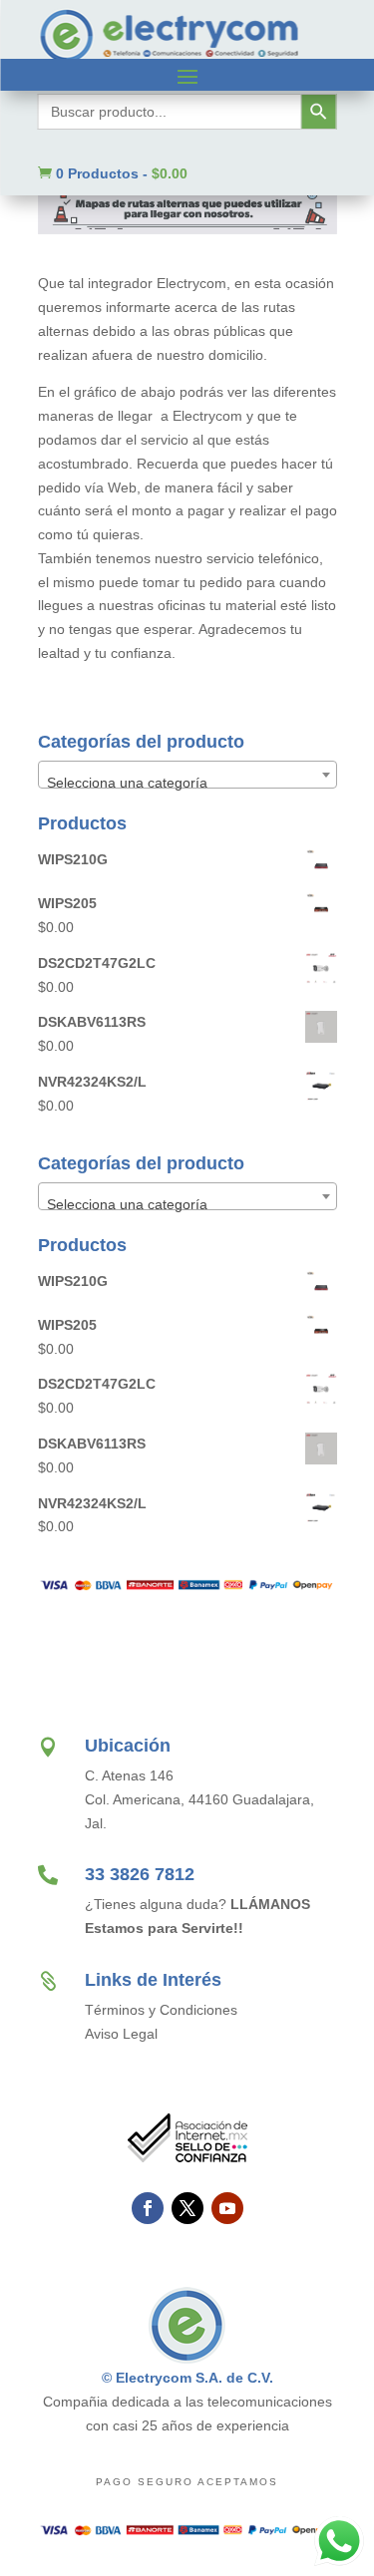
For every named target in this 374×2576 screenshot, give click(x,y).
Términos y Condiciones (161, 2010)
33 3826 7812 (140, 1874)
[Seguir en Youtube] (227, 2208)
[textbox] (187, 783)
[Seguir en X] (187, 2208)
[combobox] (187, 775)
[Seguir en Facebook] (148, 2208)
